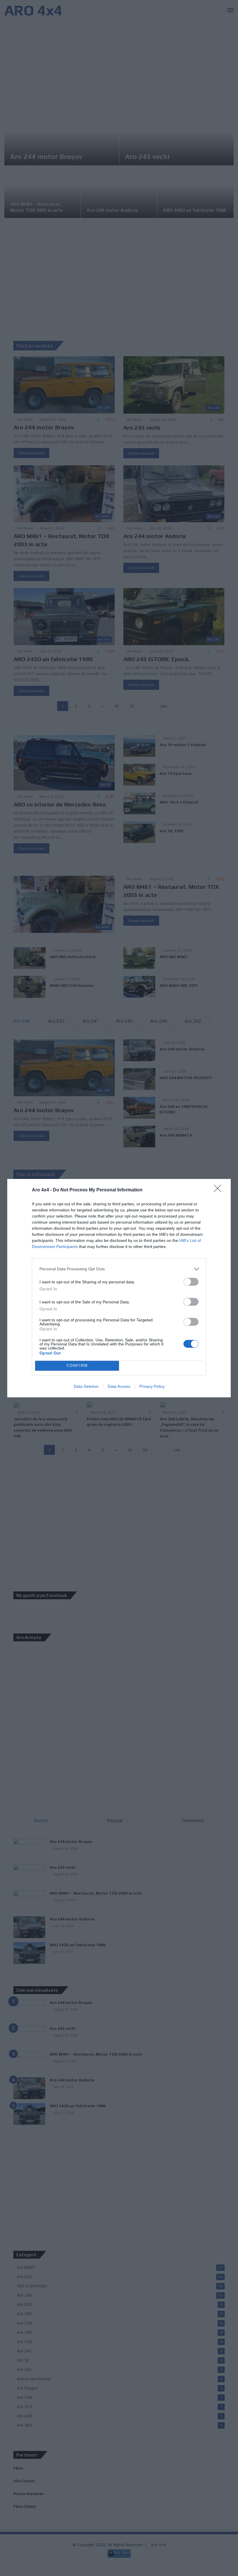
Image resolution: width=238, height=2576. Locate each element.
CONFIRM (77, 1366)
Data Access (119, 1386)
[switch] (191, 1282)
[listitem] (119, 1269)
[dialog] (119, 1288)
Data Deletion (86, 1386)
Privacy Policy (152, 1386)
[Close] (219, 1190)
